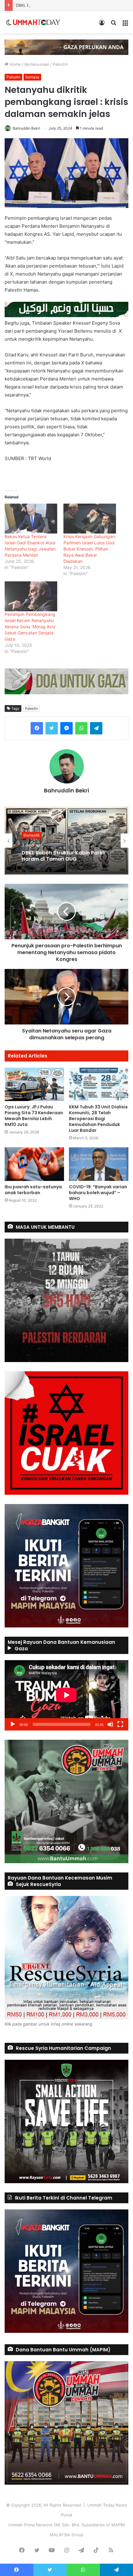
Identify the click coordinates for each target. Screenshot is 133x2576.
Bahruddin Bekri (26, 128)
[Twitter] (52, 728)
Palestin (60, 64)
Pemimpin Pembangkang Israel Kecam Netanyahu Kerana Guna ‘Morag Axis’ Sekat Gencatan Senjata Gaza (30, 627)
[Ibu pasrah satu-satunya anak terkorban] (34, 1164)
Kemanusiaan (37, 64)
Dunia (29, 832)
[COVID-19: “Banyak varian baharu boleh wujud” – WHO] (99, 1164)
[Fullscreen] (120, 1724)
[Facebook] (37, 728)
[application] (66, 1695)
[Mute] (110, 1724)
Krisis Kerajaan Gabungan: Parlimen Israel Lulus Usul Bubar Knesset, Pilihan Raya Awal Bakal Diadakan (90, 549)
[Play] (13, 1724)
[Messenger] (66, 728)
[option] (66, 841)
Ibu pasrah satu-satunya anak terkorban (33, 1190)
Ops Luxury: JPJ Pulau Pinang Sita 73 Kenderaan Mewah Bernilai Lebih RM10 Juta (34, 1116)
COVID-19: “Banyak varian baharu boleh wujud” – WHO (98, 1193)
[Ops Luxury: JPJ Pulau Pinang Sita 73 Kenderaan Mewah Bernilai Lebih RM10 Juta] (34, 1084)
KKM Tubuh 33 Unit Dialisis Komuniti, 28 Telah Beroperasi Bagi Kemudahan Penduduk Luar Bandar (98, 1119)
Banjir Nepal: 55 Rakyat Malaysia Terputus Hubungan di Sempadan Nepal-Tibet (64, 856)
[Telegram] (96, 728)
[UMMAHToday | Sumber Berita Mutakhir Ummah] (36, 22)
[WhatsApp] (81, 728)
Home (15, 64)
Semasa (32, 77)
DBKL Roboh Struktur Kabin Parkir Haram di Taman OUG (69, 5)
